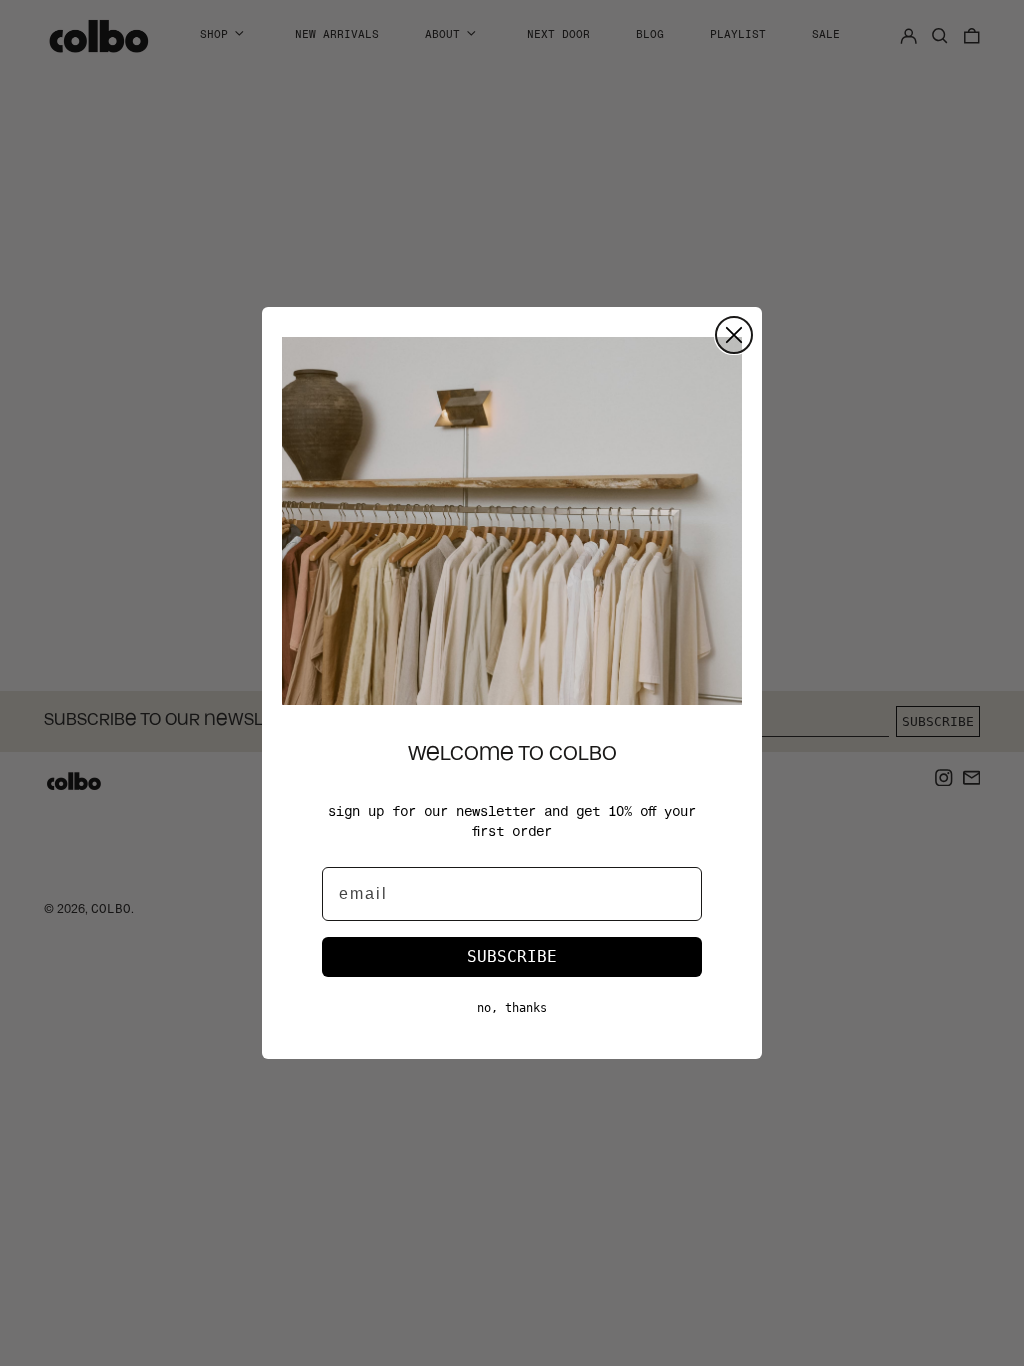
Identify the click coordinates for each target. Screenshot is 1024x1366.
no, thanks (512, 1008)
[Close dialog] (734, 335)
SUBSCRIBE (512, 956)
